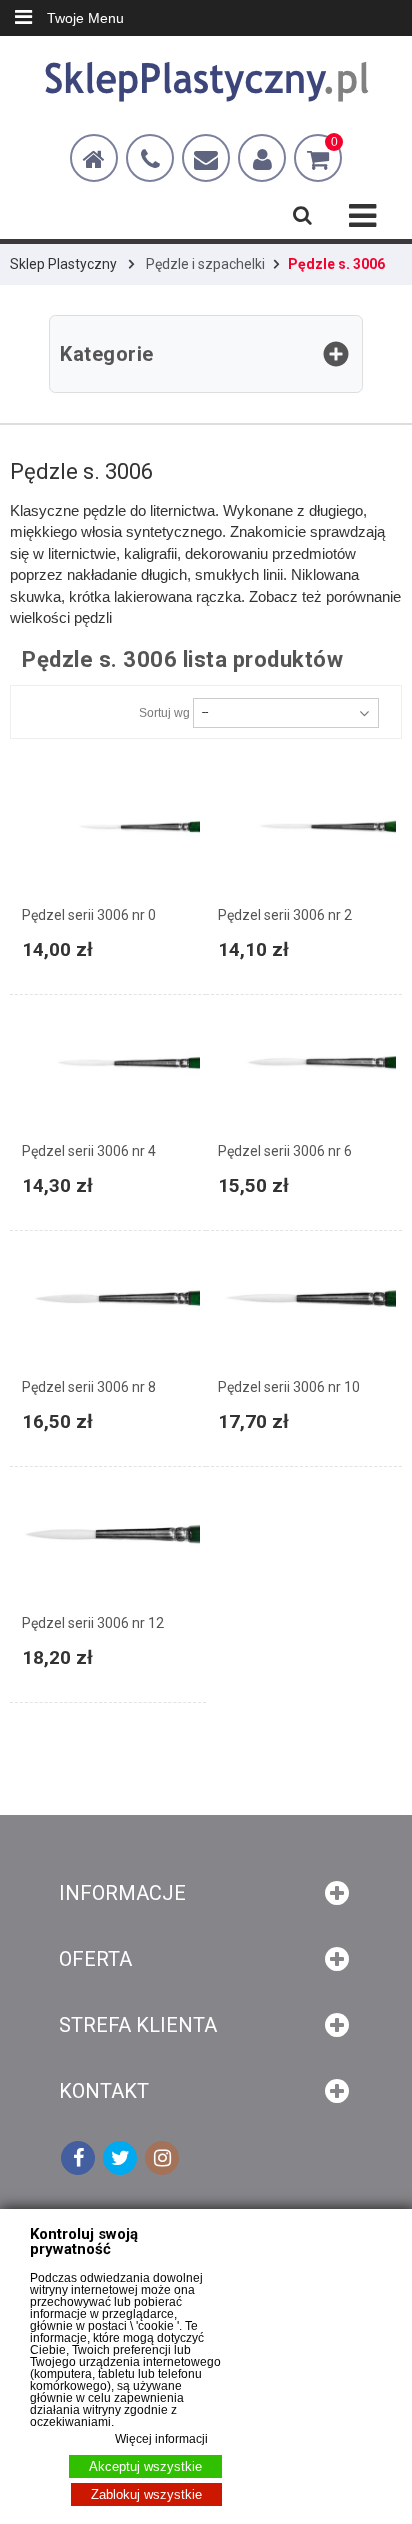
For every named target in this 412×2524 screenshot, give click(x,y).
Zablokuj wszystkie (146, 2494)
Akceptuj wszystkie (145, 2466)
